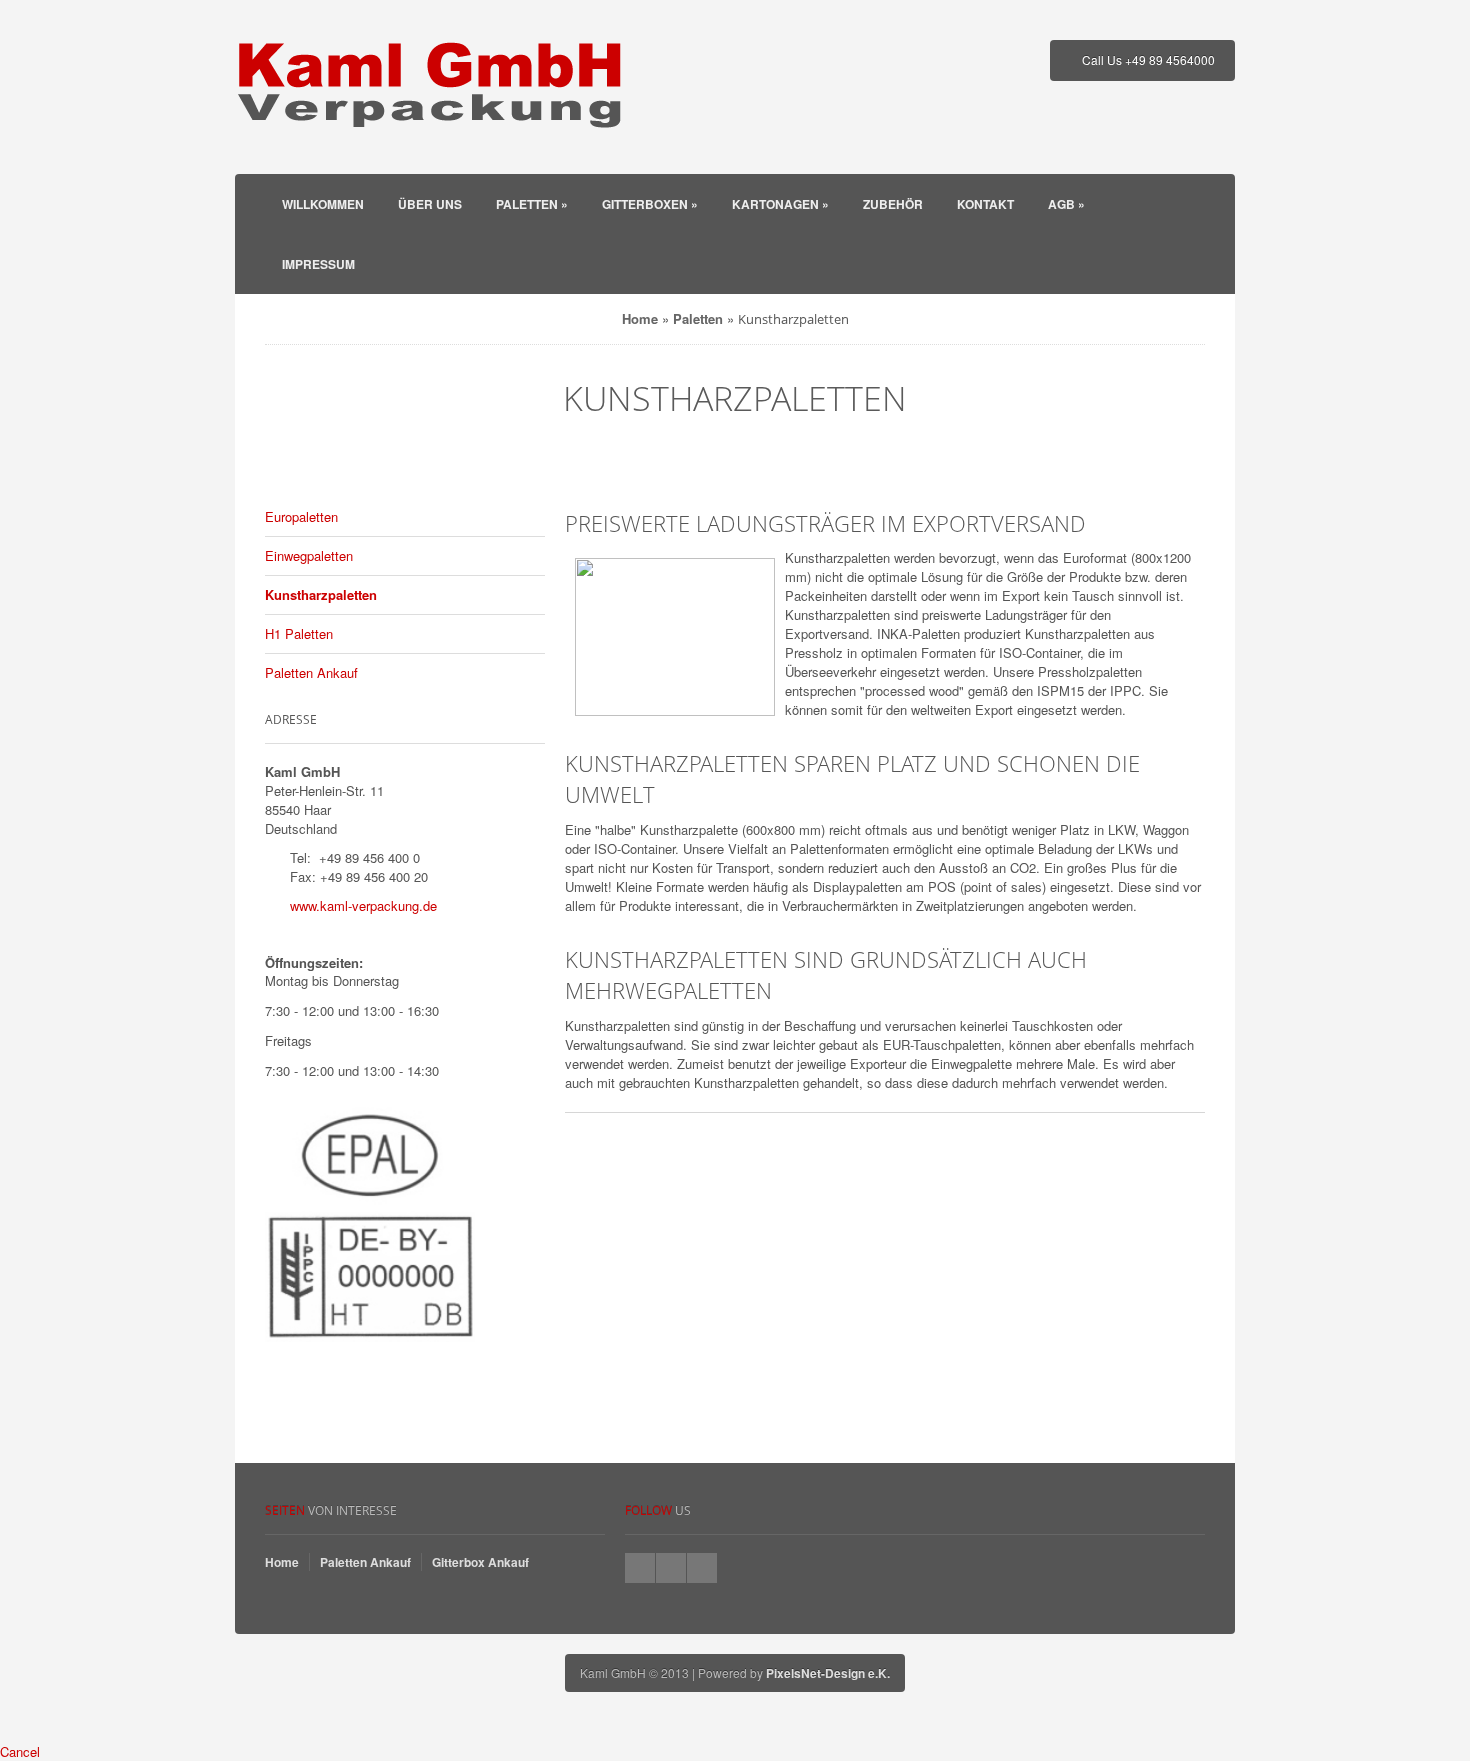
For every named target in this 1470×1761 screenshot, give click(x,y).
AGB (1066, 204)
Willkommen (323, 204)
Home (640, 318)
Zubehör (893, 204)
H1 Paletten (299, 633)
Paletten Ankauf (311, 672)
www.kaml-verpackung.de (363, 905)
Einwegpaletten (309, 555)
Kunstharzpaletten (321, 594)
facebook (640, 1568)
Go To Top (735, 1453)
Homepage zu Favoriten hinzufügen (702, 1568)
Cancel (20, 1751)
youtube (671, 1568)
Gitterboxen (650, 204)
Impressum (318, 264)
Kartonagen (780, 204)
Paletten (532, 204)
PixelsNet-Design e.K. (828, 1673)
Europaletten (301, 516)
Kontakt (985, 204)
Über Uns (430, 204)
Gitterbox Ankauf (480, 1562)
